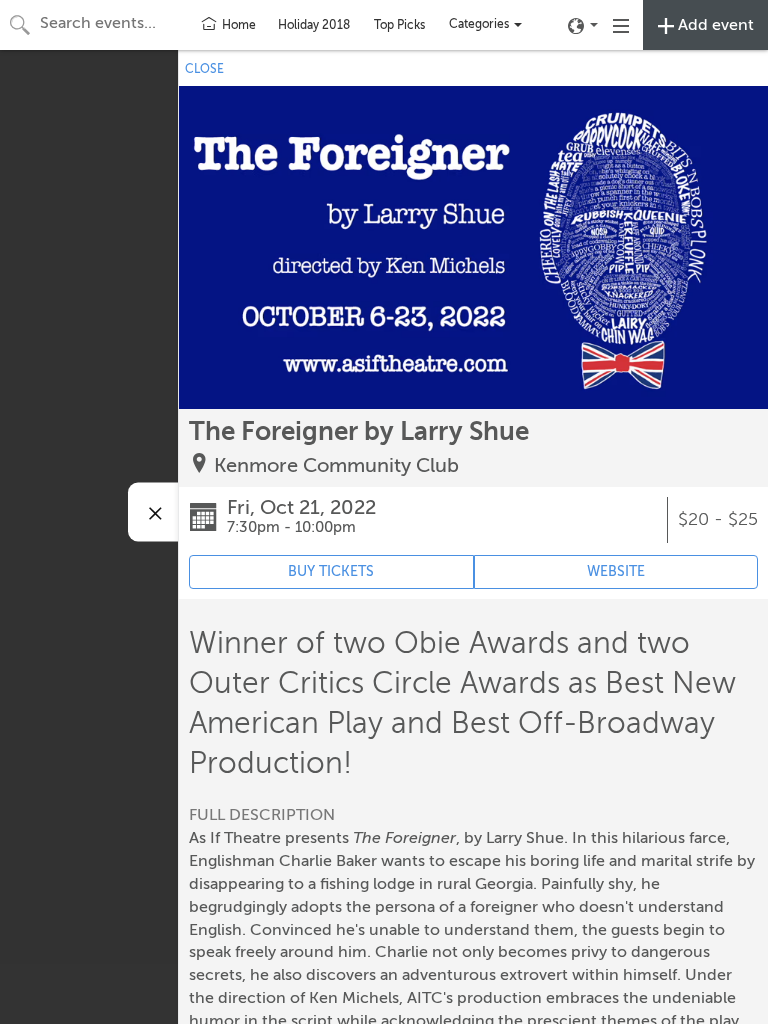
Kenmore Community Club (336, 465)
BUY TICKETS (331, 571)
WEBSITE (616, 571)
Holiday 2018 (314, 25)
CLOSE (204, 69)
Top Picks (399, 25)
